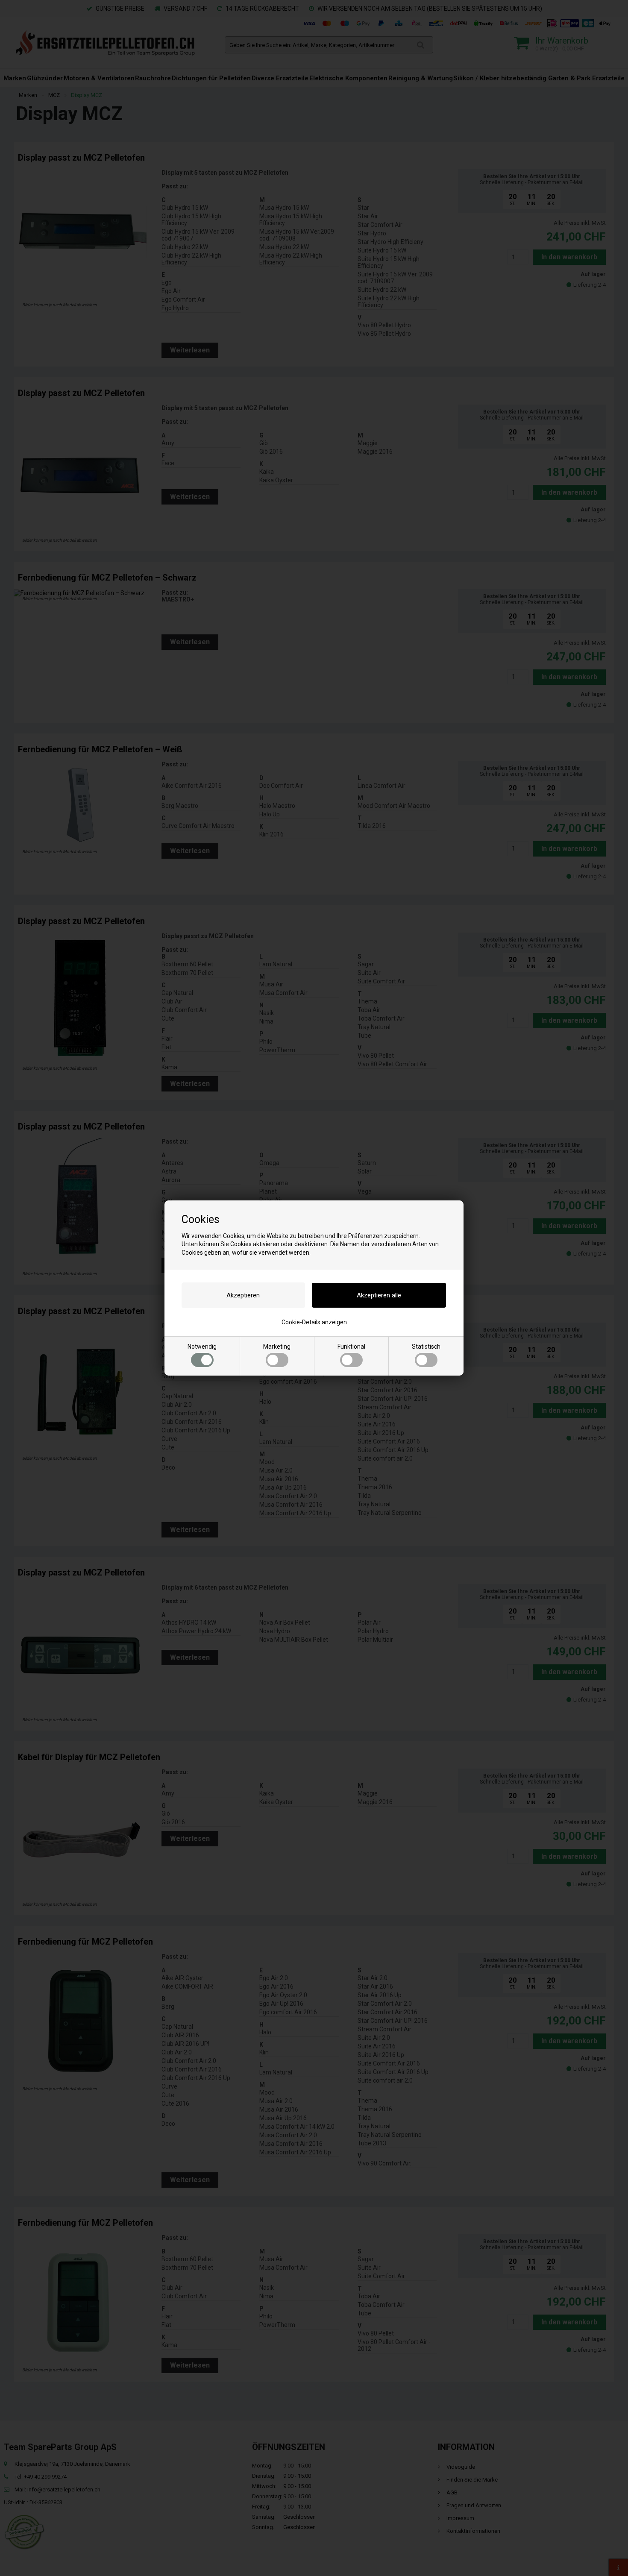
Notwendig (202, 1347)
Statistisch (426, 1347)
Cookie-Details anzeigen (314, 1322)
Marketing (277, 1347)
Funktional (351, 1347)
